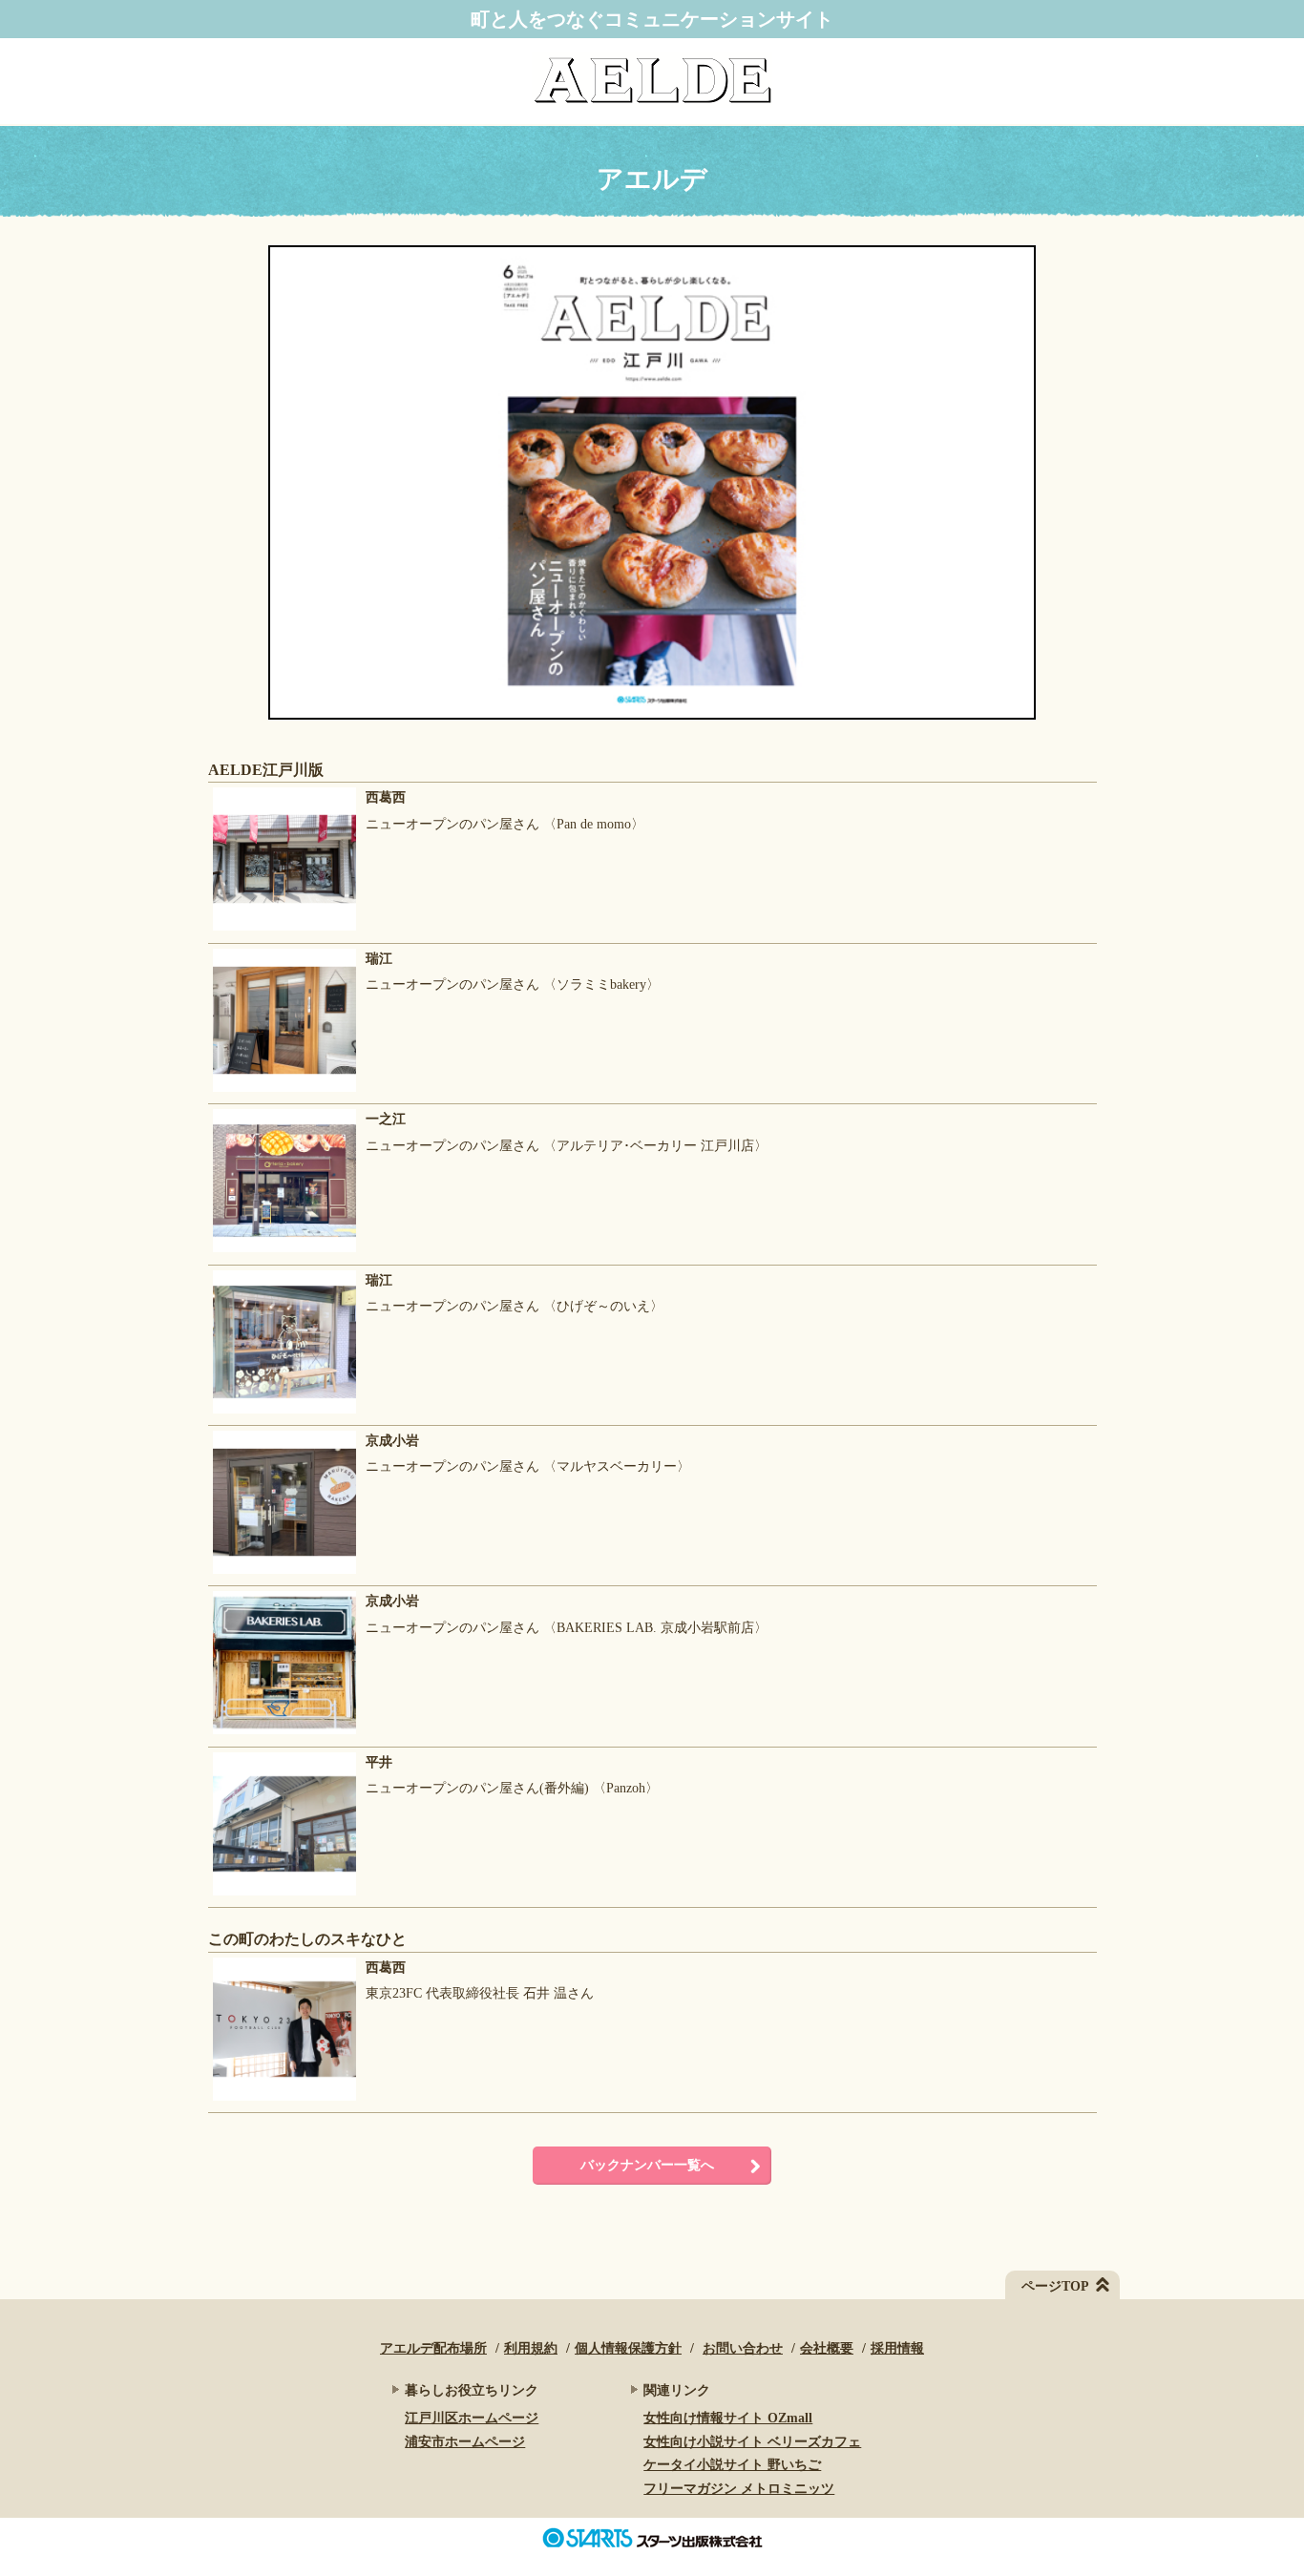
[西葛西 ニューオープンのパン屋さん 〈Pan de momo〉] (426, 931)
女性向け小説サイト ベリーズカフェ (752, 2442)
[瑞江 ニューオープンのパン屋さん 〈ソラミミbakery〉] (434, 1092)
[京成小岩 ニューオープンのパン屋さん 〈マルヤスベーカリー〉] (449, 1574)
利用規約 (531, 2348)
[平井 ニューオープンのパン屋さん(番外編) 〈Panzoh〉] (433, 1896)
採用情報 (897, 2348)
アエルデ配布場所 (433, 2348)
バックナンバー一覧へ (647, 2165)
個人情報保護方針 (628, 2348)
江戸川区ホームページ (472, 2418)
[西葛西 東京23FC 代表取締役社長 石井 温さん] (401, 2101)
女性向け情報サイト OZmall (728, 2418)
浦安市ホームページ (465, 2442)
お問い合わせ (743, 2348)
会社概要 (827, 2348)
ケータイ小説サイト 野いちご (732, 2465)
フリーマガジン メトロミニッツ (739, 2489)
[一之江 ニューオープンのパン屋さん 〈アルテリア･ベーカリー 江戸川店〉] (488, 1253)
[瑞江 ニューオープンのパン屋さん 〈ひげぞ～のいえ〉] (436, 1414)
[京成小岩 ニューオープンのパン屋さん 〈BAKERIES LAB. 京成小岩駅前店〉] (488, 1735)
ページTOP (1055, 2286)
